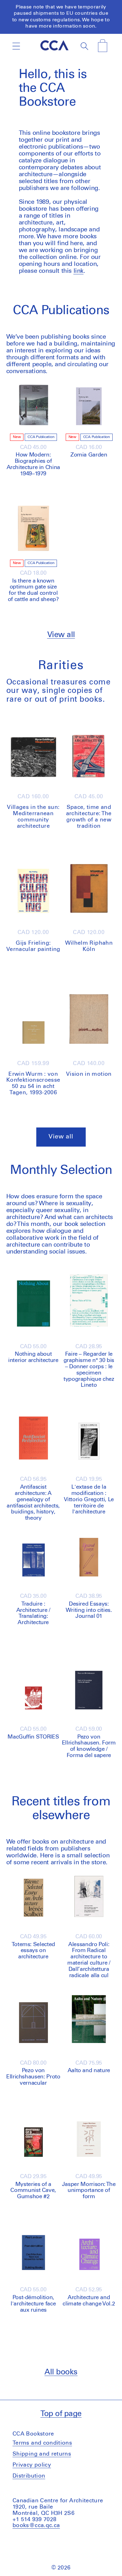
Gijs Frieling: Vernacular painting (33, 946)
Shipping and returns (42, 2454)
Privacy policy (32, 2465)
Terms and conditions (42, 2443)
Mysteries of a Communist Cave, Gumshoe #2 (33, 2191)
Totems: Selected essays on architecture (33, 1951)
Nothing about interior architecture (33, 1357)
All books (61, 2372)
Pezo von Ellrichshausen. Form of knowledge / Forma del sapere (89, 1746)
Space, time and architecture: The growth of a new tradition (89, 817)
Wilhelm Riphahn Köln (89, 946)
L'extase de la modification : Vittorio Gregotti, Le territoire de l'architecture (89, 1499)
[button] (16, 46)
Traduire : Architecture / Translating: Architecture (33, 1613)
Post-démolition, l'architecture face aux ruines (33, 2304)
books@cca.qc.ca (36, 2526)
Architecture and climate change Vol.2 (89, 2301)
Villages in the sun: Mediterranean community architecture (33, 817)
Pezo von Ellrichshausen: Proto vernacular (33, 2077)
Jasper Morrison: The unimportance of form (89, 2191)
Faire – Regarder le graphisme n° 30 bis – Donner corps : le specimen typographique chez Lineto (89, 1370)
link (79, 271)
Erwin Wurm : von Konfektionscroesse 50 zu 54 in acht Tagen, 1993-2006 (33, 1083)
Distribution (29, 2476)
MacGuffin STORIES (33, 1737)
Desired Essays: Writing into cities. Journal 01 (89, 1610)
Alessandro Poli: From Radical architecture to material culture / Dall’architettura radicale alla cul (89, 1960)
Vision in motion (89, 1074)
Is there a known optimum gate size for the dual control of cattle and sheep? (33, 590)
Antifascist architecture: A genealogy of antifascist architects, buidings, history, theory (33, 1503)
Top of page (61, 2414)
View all (61, 635)
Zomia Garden (89, 455)
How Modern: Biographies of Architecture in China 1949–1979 (33, 464)
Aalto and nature (89, 2071)
